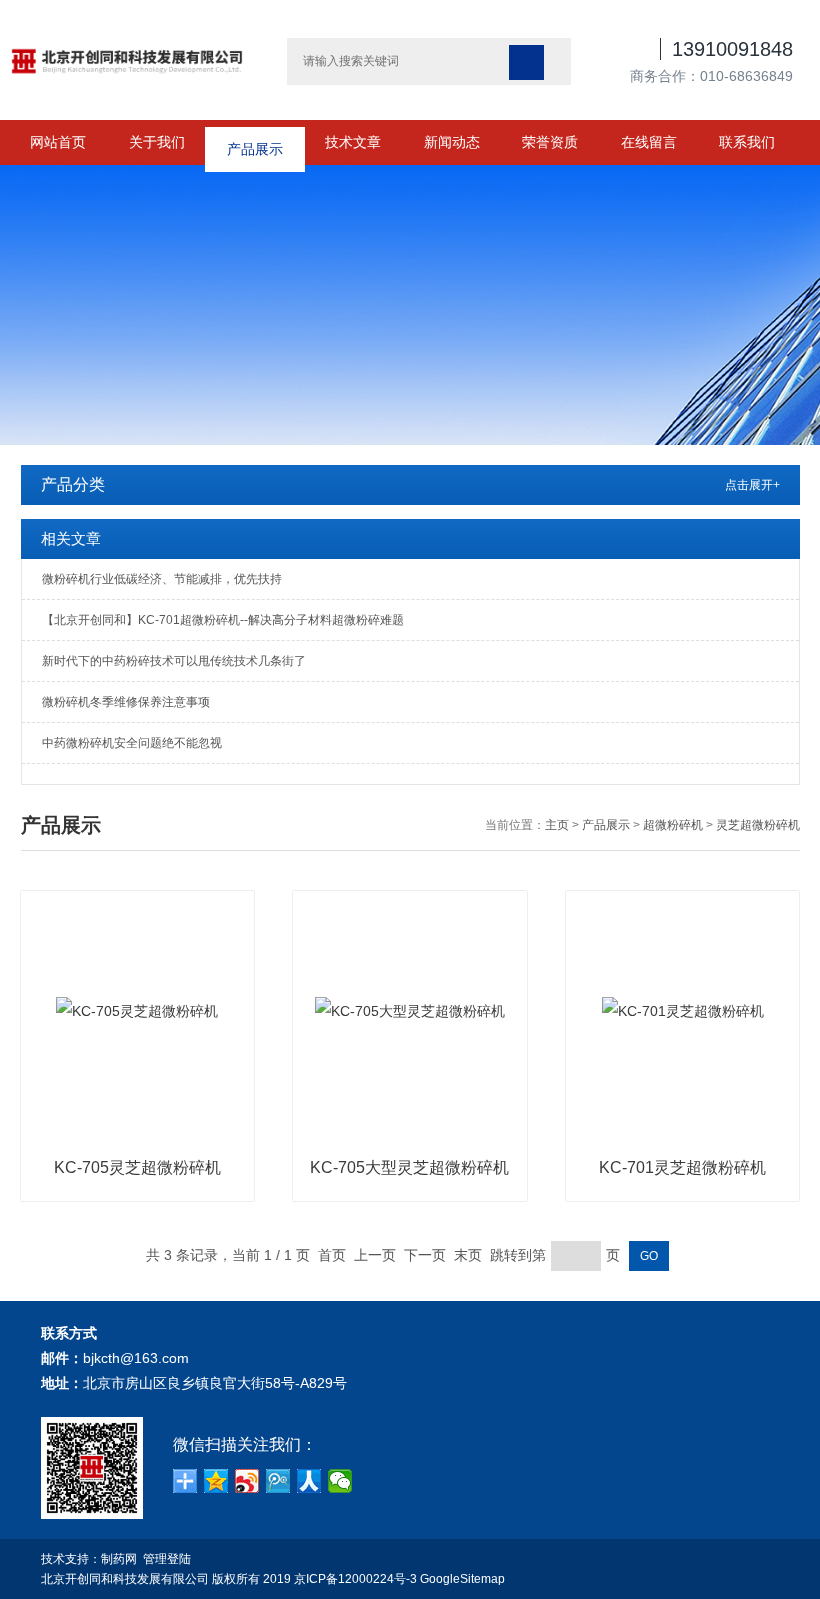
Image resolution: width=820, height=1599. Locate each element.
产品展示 (255, 142)
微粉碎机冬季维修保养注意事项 (126, 702)
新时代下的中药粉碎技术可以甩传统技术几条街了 (174, 661)
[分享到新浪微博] (247, 1481)
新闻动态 (452, 142)
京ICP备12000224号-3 (355, 1579)
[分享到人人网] (309, 1481)
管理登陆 (167, 1559)
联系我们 (747, 142)
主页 (557, 825)
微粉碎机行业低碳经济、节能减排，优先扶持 (162, 579)
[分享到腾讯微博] (278, 1481)
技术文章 (353, 142)
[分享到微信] (340, 1481)
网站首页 (58, 142)
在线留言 (649, 142)
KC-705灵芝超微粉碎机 (137, 1167)
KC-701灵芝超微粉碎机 (682, 1167)
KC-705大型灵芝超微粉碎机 (409, 1167)
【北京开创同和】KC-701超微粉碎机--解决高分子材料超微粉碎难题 (223, 620)
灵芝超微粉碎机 (758, 825)
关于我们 (157, 142)
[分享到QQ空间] (216, 1481)
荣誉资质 (550, 142)
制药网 (119, 1559)
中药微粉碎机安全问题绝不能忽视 (132, 743)
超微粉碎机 (673, 825)
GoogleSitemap (462, 1579)
